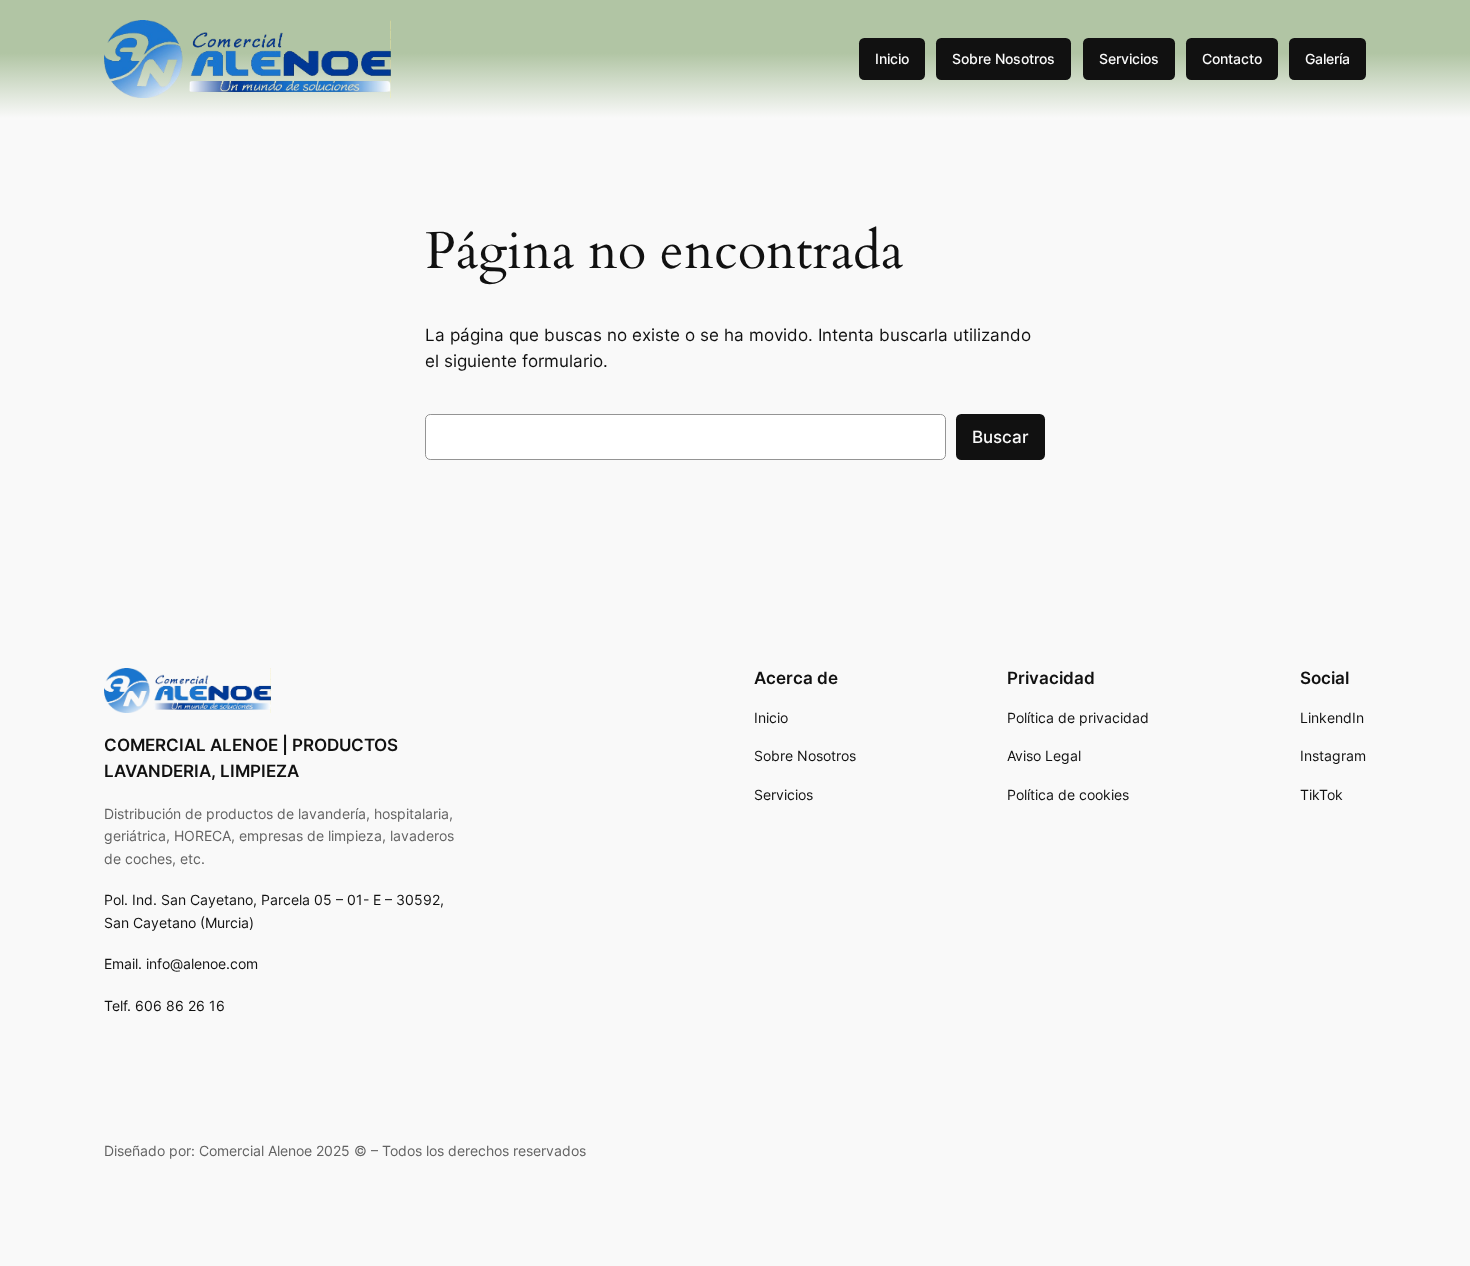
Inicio (892, 58)
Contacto (1232, 58)
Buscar (1000, 437)
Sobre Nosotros (1003, 58)
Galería (1327, 58)
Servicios (1129, 58)
